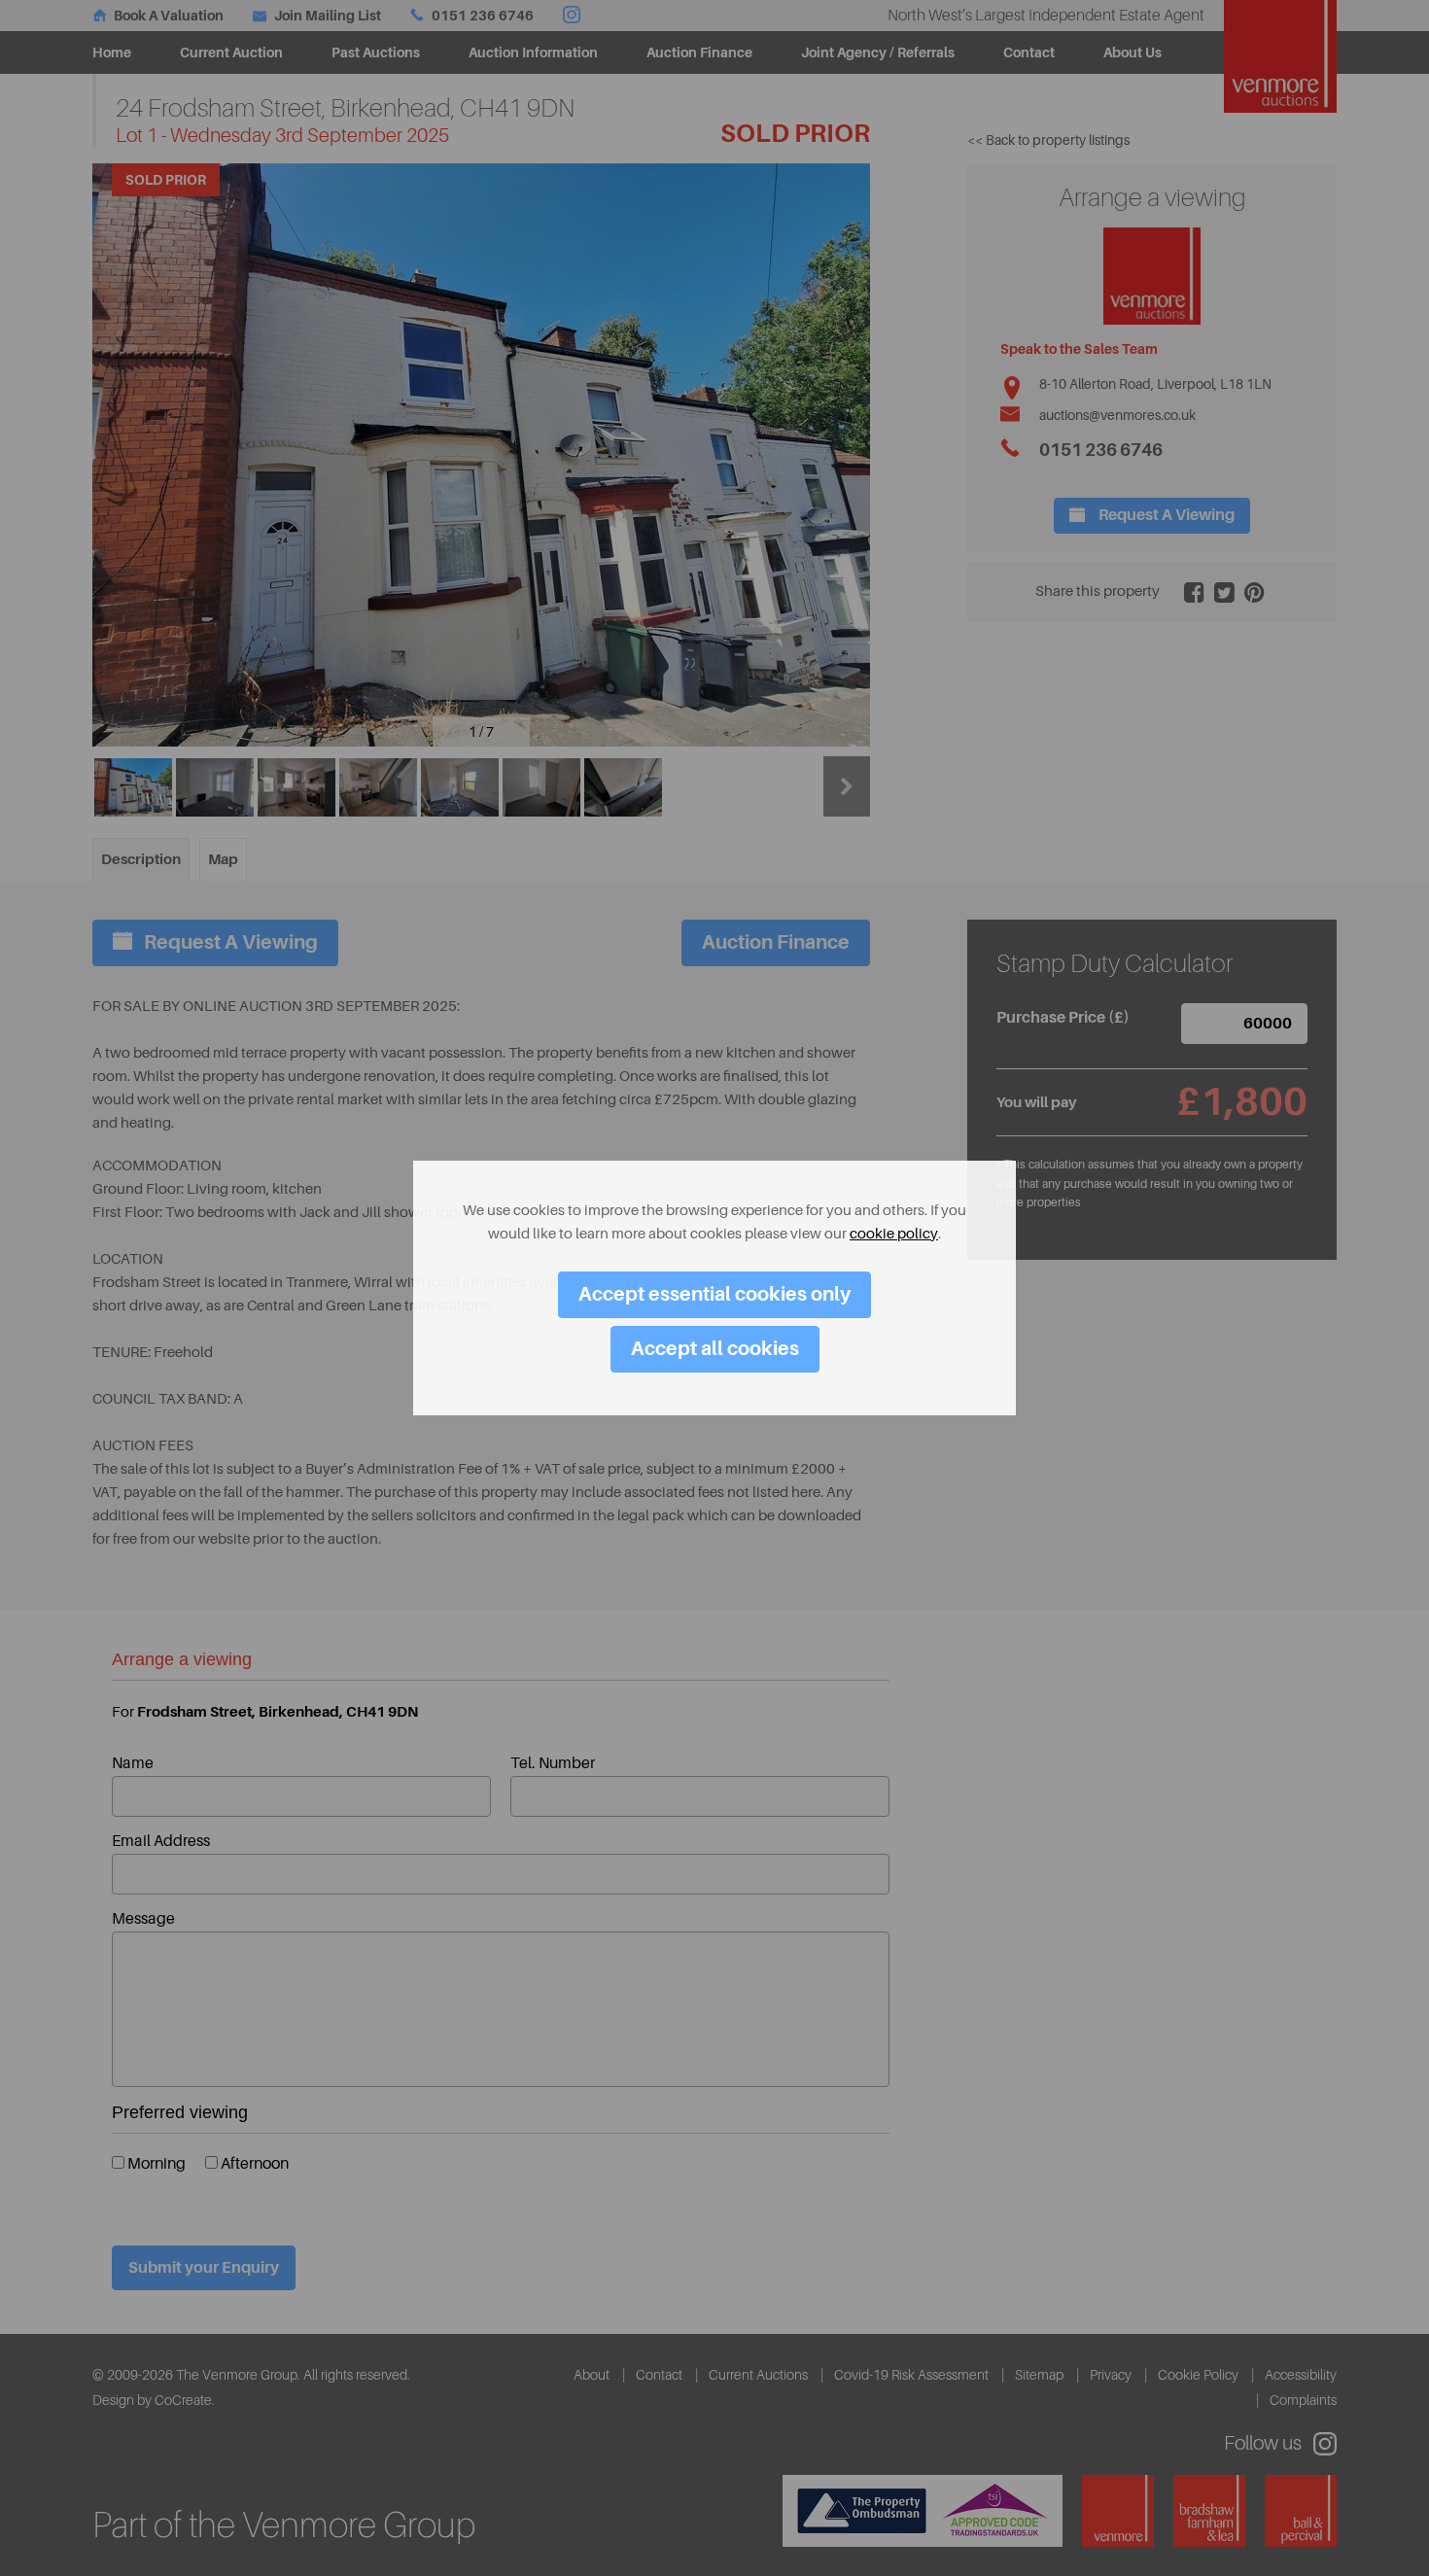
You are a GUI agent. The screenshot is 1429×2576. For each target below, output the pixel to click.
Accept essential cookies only (714, 1294)
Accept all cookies (715, 1349)
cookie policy (894, 1234)
